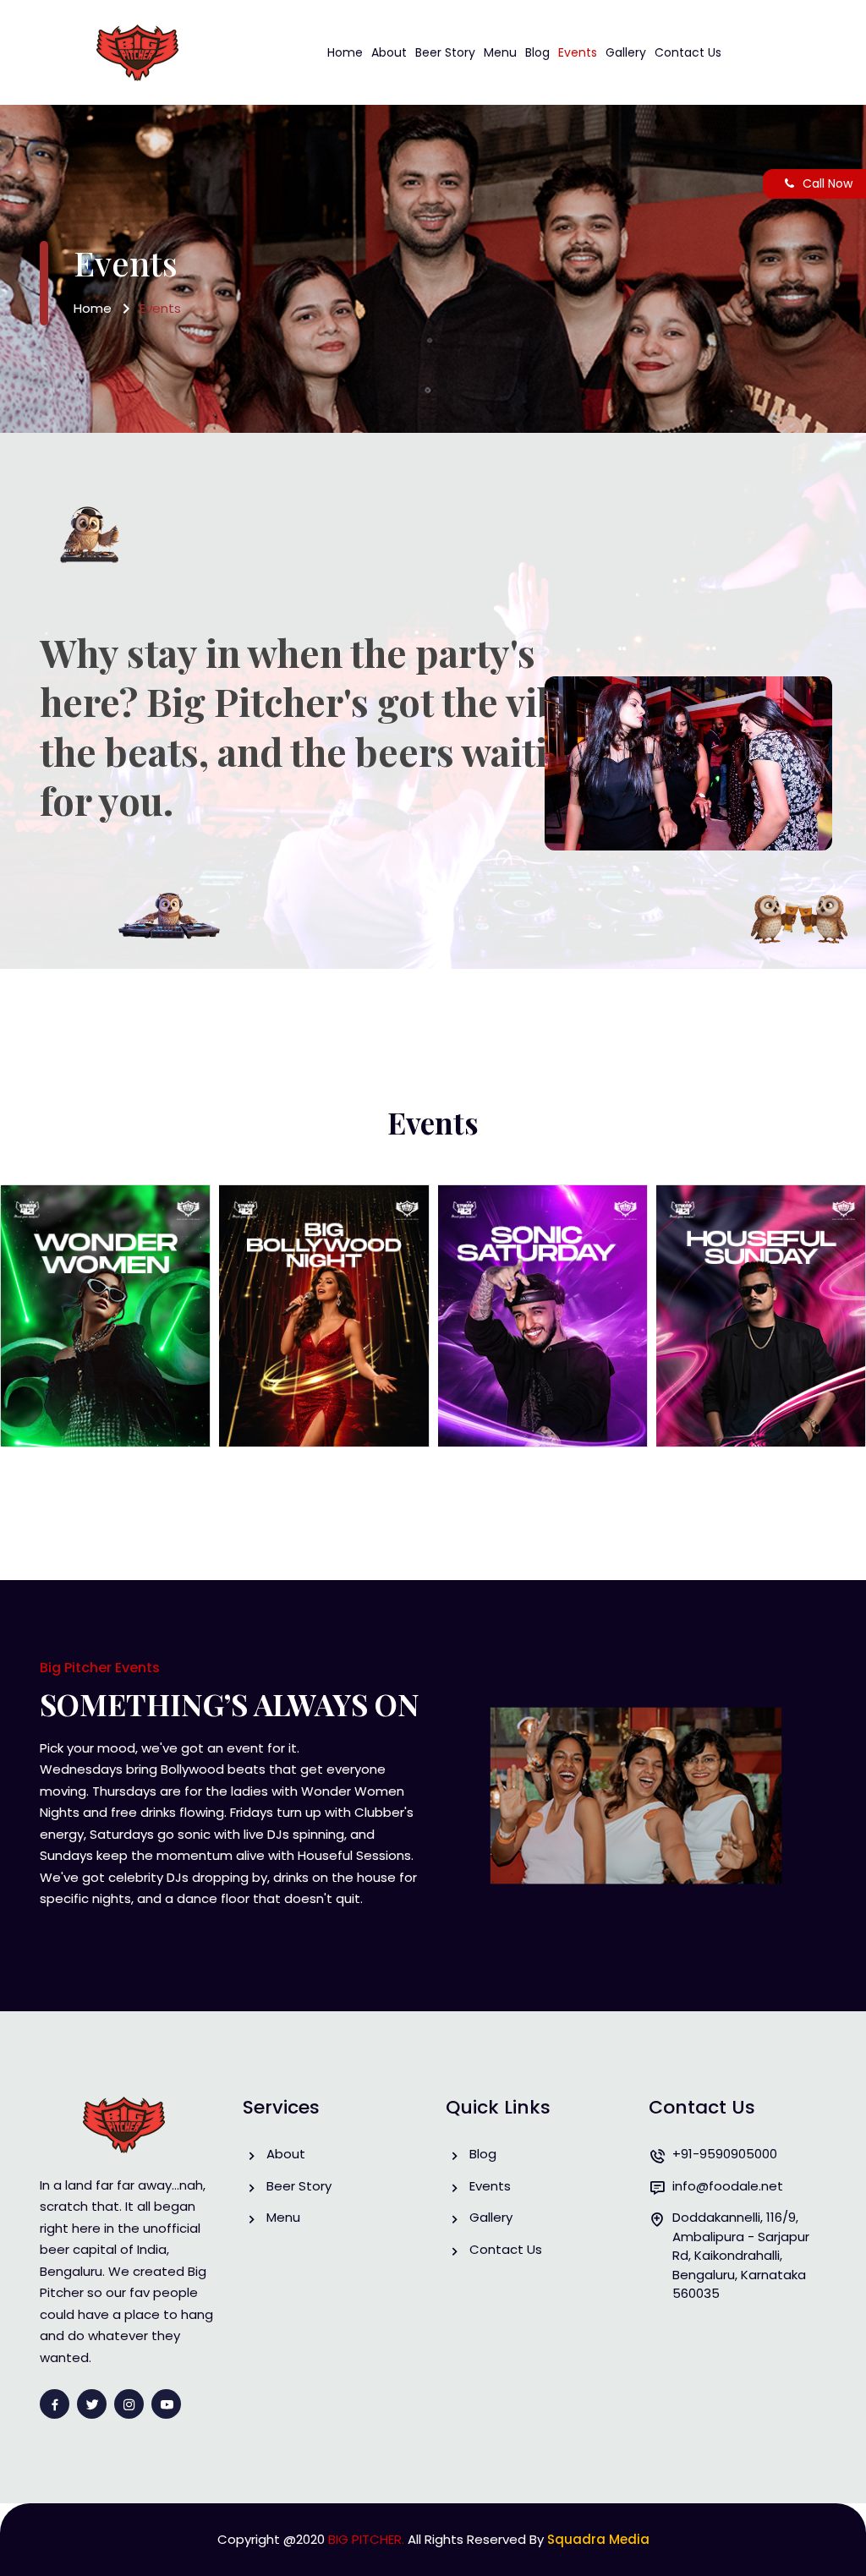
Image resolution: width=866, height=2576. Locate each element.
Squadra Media (598, 2539)
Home (345, 52)
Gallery (626, 52)
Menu (500, 52)
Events (578, 52)
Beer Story (445, 52)
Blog (537, 52)
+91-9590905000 (725, 2154)
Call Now (828, 183)
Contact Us (688, 52)
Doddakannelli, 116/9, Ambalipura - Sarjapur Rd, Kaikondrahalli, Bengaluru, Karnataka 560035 (741, 2255)
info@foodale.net (728, 2186)
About (389, 52)
